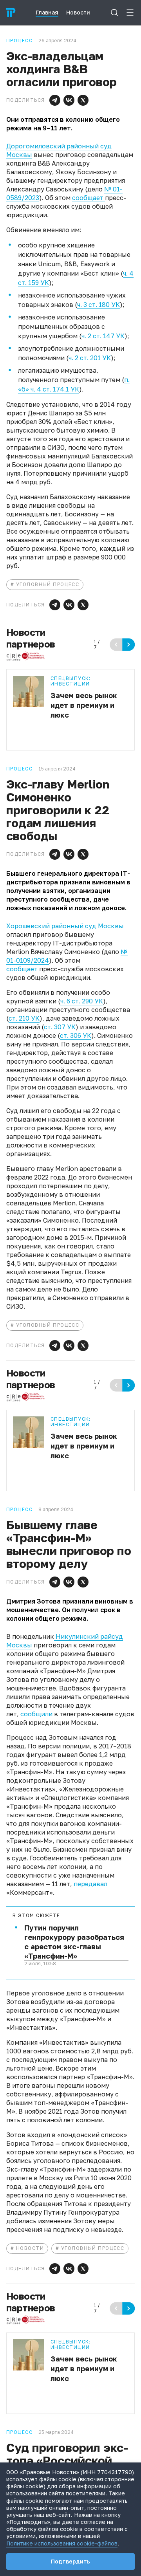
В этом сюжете (36, 1916)
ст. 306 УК (76, 1035)
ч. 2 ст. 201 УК (90, 358)
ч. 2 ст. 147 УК (103, 336)
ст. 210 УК (24, 1018)
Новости (30, 2248)
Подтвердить (70, 2561)
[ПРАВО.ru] (11, 13)
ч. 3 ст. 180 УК (99, 305)
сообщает (89, 198)
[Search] (114, 13)
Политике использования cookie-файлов (62, 2543)
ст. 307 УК (60, 1027)
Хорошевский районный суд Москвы (65, 926)
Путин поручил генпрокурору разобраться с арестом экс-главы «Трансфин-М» (74, 1942)
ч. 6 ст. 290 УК (82, 1001)
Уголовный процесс (48, 584)
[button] (55, 100)
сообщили (36, 1714)
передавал (90, 1884)
